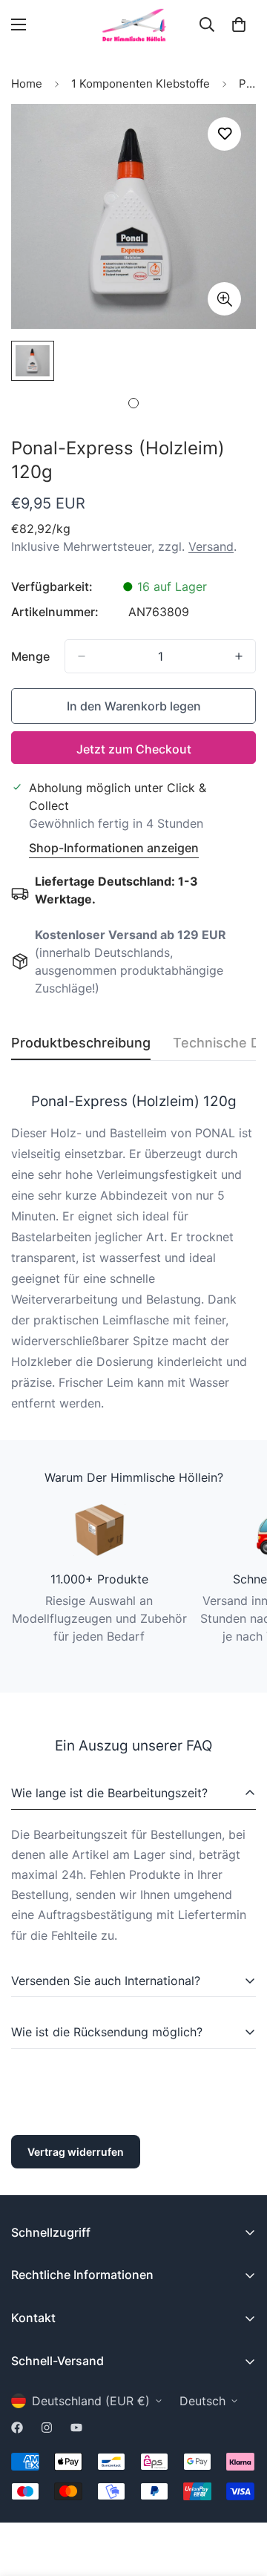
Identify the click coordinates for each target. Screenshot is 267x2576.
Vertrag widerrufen (76, 2152)
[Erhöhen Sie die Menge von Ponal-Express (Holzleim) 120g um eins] (239, 656)
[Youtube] (76, 2428)
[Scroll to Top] (240, 2497)
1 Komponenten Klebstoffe (141, 84)
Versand (211, 546)
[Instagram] (47, 2428)
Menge (30, 656)
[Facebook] (17, 2428)
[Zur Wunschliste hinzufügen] (224, 134)
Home (27, 84)
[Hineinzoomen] (224, 299)
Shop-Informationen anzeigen (114, 848)
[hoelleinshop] (133, 25)
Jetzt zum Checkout (134, 749)
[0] (239, 24)
